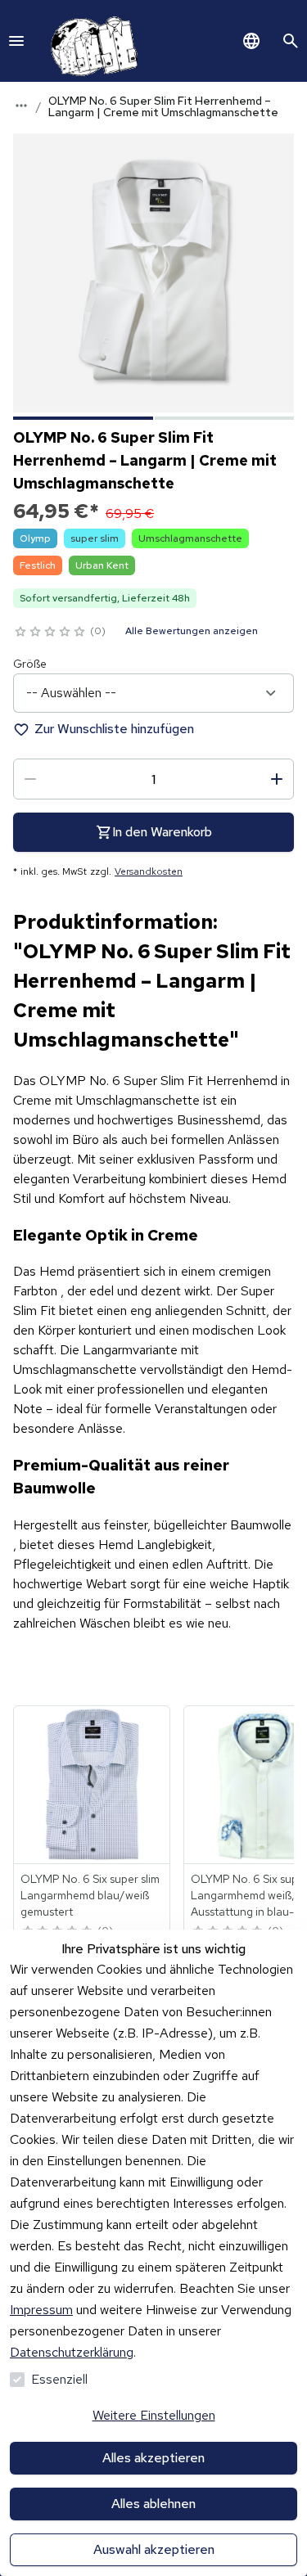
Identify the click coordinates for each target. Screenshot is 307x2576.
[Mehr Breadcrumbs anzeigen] (21, 106)
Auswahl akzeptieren (154, 2549)
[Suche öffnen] (291, 41)
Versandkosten (149, 871)
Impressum (41, 2310)
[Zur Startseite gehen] (91, 41)
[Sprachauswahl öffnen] (251, 41)
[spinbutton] (153, 779)
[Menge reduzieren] (30, 779)
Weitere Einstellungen (154, 2415)
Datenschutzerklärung (72, 2352)
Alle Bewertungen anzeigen (192, 631)
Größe (30, 664)
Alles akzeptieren (153, 2458)
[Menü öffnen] (16, 41)
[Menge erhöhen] (277, 779)
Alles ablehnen (153, 2504)
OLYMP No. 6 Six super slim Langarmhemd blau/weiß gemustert (90, 1895)
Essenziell (59, 2379)
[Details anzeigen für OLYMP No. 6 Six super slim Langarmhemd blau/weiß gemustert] (93, 1785)
